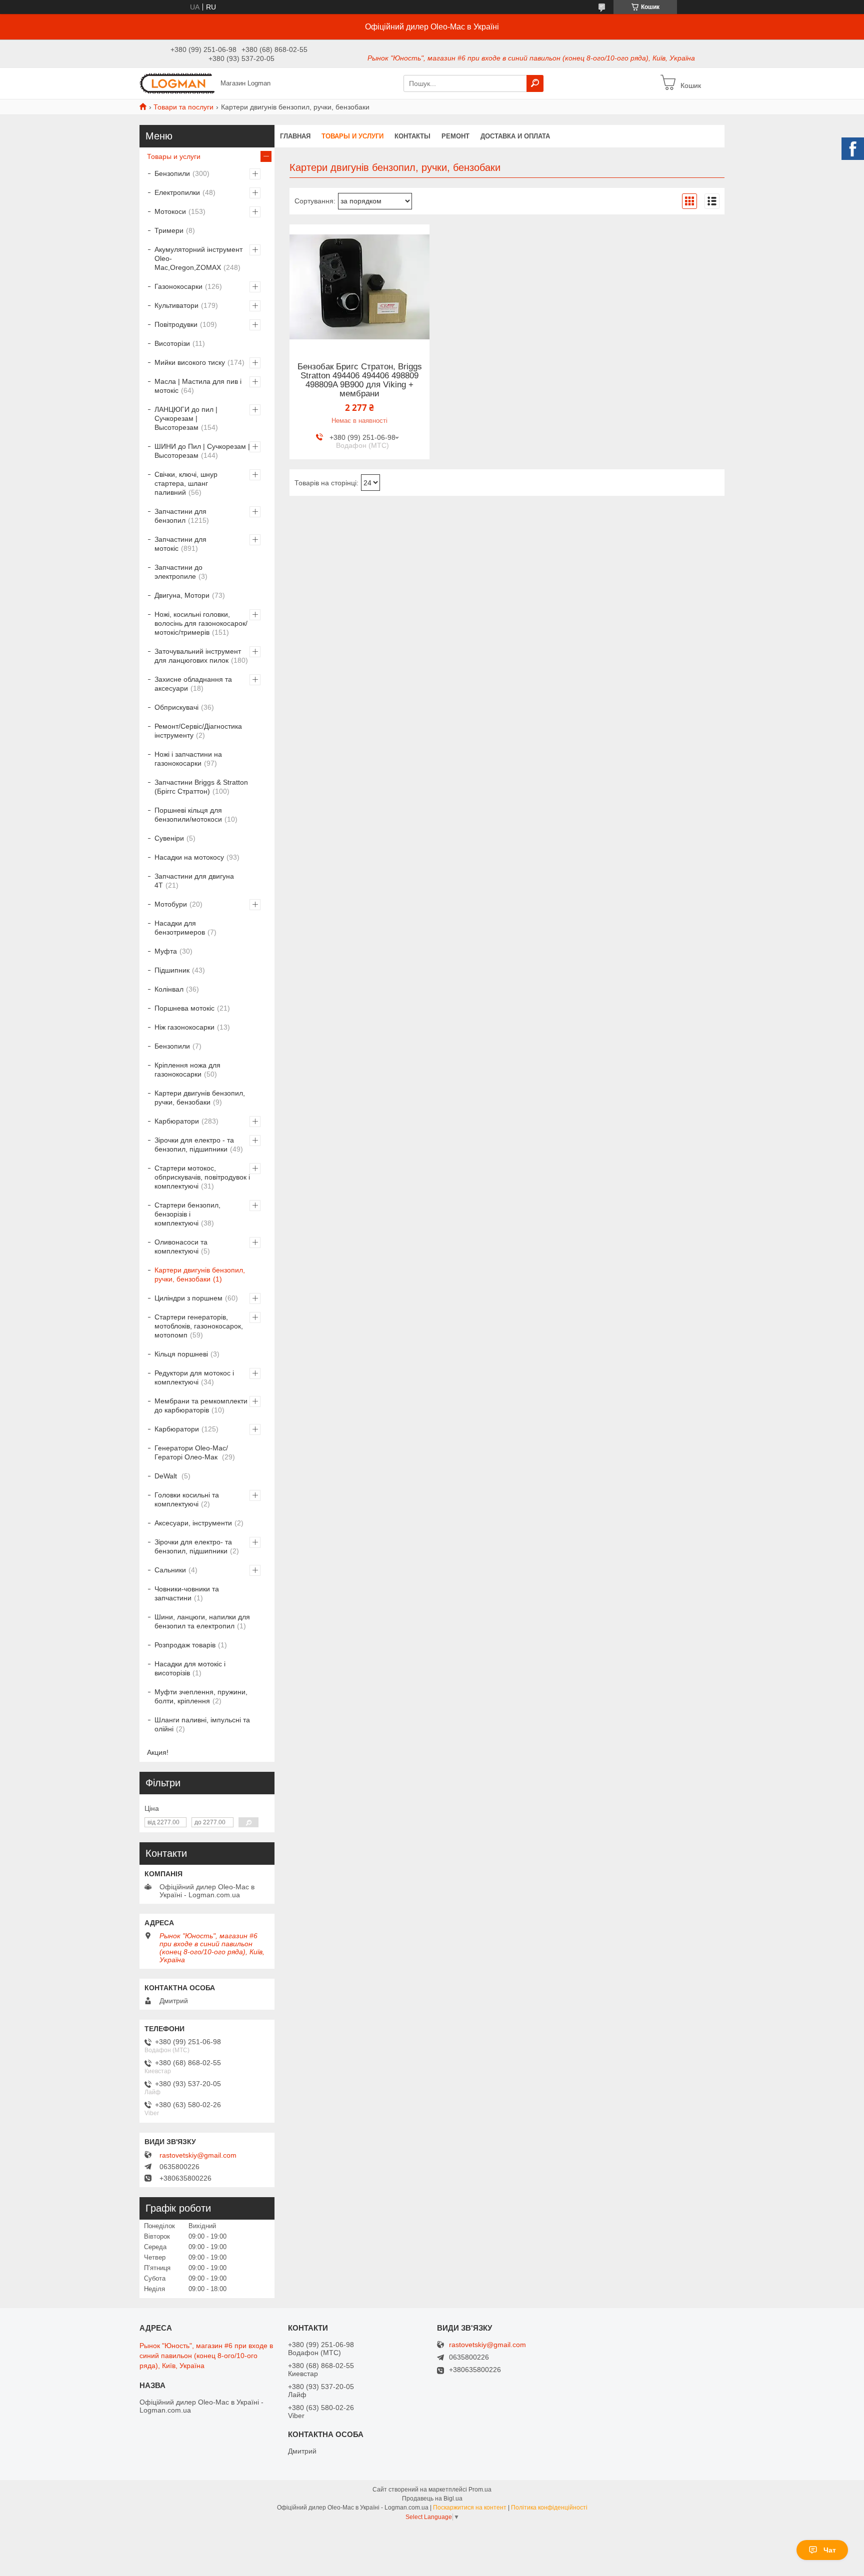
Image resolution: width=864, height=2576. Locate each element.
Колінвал (169, 989)
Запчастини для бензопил (180, 516)
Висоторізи (172, 343)
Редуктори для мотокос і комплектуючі (194, 1377)
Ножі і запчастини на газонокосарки (188, 759)
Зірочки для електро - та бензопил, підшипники (194, 1145)
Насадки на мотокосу (189, 857)
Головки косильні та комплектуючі (187, 1499)
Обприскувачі (176, 707)
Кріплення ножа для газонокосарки (187, 1070)
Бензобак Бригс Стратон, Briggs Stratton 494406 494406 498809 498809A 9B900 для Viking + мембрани (360, 380)
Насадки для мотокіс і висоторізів (190, 1668)
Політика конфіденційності (549, 2508)
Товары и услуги (352, 136)
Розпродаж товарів (185, 1645)
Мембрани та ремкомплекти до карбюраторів (201, 1405)
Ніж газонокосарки (184, 1027)
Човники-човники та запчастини (187, 1593)
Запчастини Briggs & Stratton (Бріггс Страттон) (201, 787)
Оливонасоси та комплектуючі (181, 1247)
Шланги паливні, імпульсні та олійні (202, 1724)
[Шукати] (535, 83)
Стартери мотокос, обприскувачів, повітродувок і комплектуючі (202, 1177)
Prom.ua (480, 2490)
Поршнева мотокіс (184, 1008)
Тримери (169, 230)
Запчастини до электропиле (178, 572)
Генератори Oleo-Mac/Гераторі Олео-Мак (191, 1452)
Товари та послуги (183, 107)
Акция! (158, 1752)
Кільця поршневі (181, 1354)
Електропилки (177, 192)
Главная (295, 136)
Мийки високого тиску (190, 362)
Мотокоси (170, 211)
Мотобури (171, 904)
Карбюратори (177, 1121)
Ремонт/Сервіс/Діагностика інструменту (198, 731)
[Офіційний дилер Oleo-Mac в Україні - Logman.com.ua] (177, 83)
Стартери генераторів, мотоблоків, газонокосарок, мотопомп (199, 1326)
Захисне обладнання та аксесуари (193, 684)
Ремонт (455, 136)
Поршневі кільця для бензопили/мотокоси (188, 815)
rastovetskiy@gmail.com (198, 2155)
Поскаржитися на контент (470, 2508)
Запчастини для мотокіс (180, 544)
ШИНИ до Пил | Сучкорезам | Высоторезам (202, 451)
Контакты (412, 136)
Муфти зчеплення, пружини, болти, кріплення (201, 1696)
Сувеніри (169, 838)
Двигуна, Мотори (182, 595)
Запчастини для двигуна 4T (194, 881)
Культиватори (176, 305)
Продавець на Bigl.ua (432, 2499)
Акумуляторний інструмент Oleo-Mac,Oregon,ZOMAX (198, 258)
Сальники (170, 1570)
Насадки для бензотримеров (180, 928)
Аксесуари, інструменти (193, 1523)
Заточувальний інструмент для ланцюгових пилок (198, 656)
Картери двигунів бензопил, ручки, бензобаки (200, 1098)
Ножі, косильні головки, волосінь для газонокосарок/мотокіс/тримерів (201, 623)
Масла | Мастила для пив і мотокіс (198, 386)
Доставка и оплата (515, 136)
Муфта (166, 951)
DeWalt (167, 1476)
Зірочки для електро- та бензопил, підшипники (193, 1546)
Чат (830, 2550)
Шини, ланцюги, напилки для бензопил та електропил (202, 1621)
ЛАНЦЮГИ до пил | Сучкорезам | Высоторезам (186, 418)
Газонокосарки (178, 286)
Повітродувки (176, 324)
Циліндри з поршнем (188, 1298)
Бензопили (172, 173)
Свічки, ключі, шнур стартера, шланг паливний (186, 483)
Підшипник (172, 970)
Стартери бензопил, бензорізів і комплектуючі (187, 1214)
